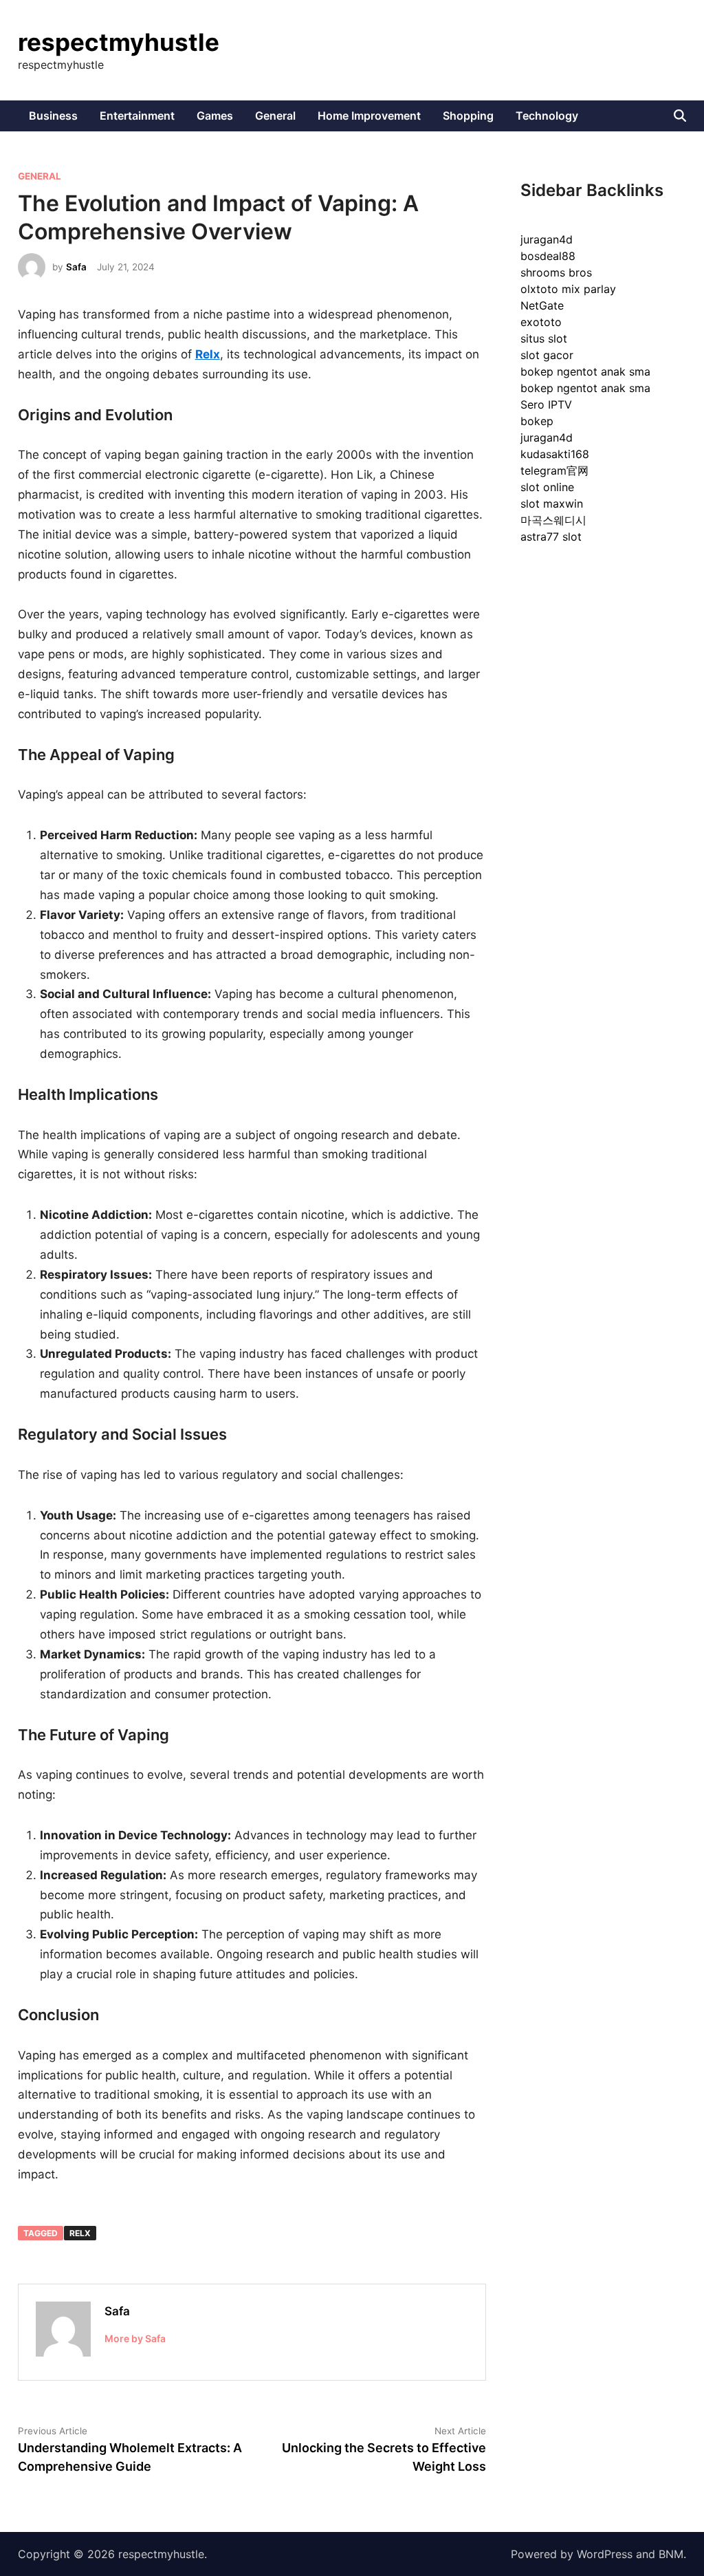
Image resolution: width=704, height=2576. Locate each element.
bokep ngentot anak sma (585, 371)
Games (215, 116)
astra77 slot (551, 537)
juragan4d (547, 239)
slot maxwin (552, 504)
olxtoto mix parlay (568, 289)
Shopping (468, 116)
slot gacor (547, 355)
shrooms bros (556, 272)
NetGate (542, 305)
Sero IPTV (546, 404)
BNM (671, 2554)
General (275, 116)
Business (53, 116)
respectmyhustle (119, 42)
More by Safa (135, 2338)
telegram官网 (554, 470)
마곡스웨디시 (553, 520)
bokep (537, 421)
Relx (80, 2233)
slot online (547, 487)
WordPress (605, 2554)
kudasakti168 (555, 454)
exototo (541, 322)
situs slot (544, 338)
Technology (547, 116)
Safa (76, 267)
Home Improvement (369, 116)
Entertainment (137, 116)
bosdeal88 (548, 256)
